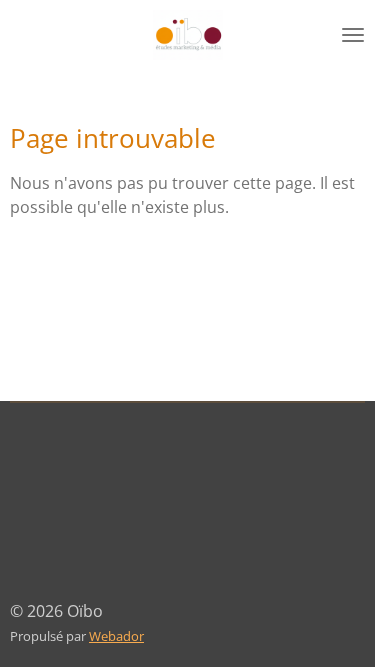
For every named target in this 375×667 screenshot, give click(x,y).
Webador (116, 636)
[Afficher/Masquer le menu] (353, 35)
